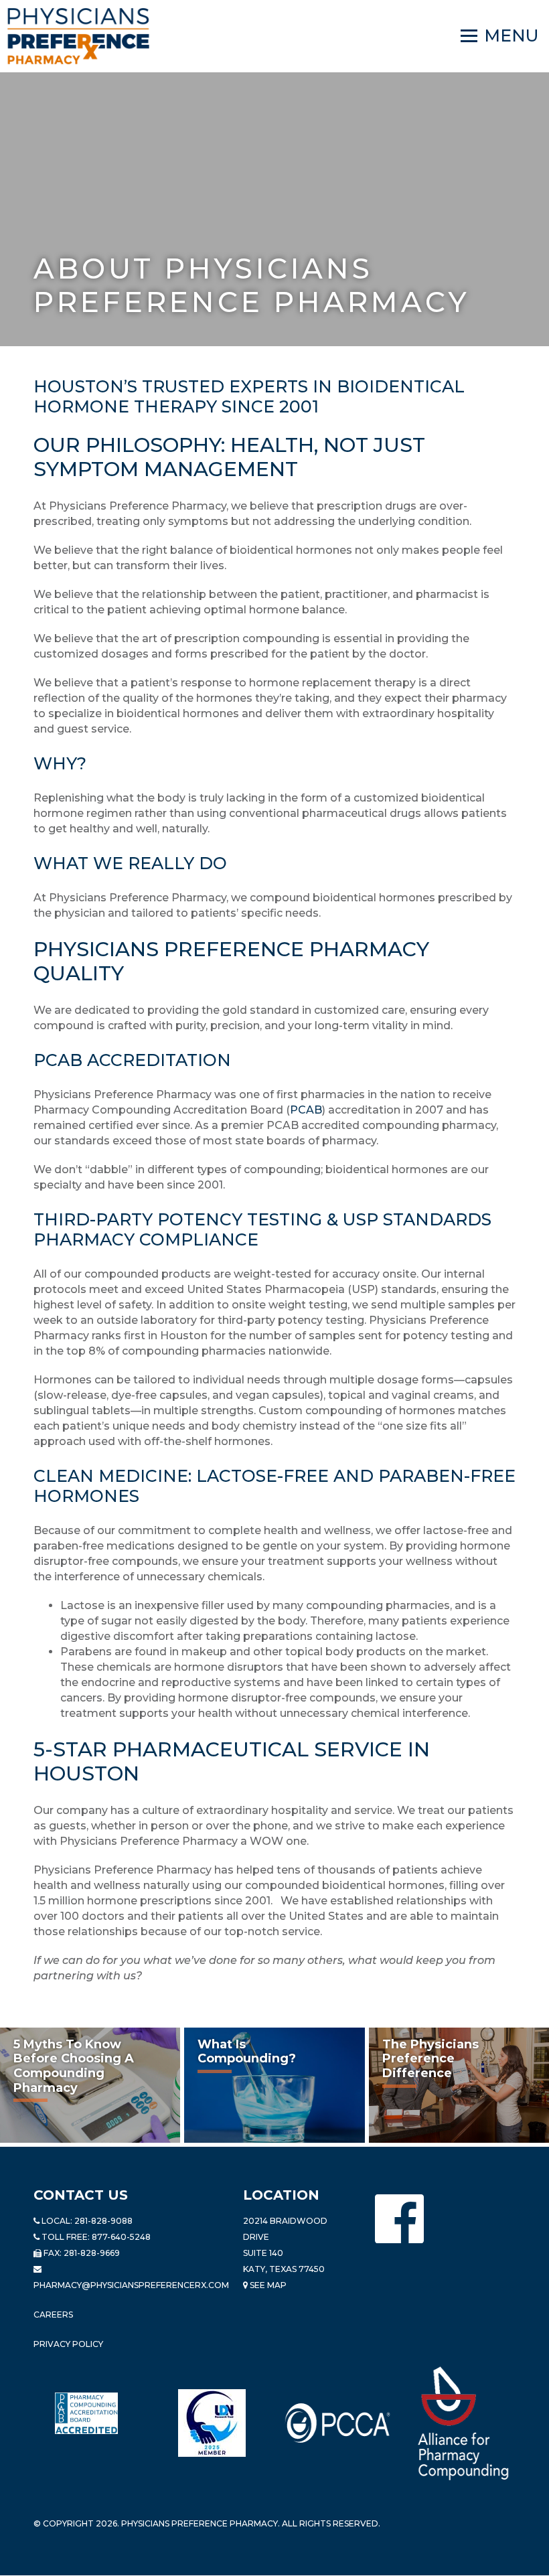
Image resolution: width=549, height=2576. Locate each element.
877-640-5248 (121, 2237)
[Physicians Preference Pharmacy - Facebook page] (399, 2219)
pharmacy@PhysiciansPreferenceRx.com (131, 2285)
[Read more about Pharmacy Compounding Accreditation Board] (86, 2413)
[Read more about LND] (212, 2423)
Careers (53, 2315)
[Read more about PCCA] (337, 2423)
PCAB (306, 1110)
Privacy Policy (68, 2344)
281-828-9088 (103, 2221)
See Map (267, 2285)
